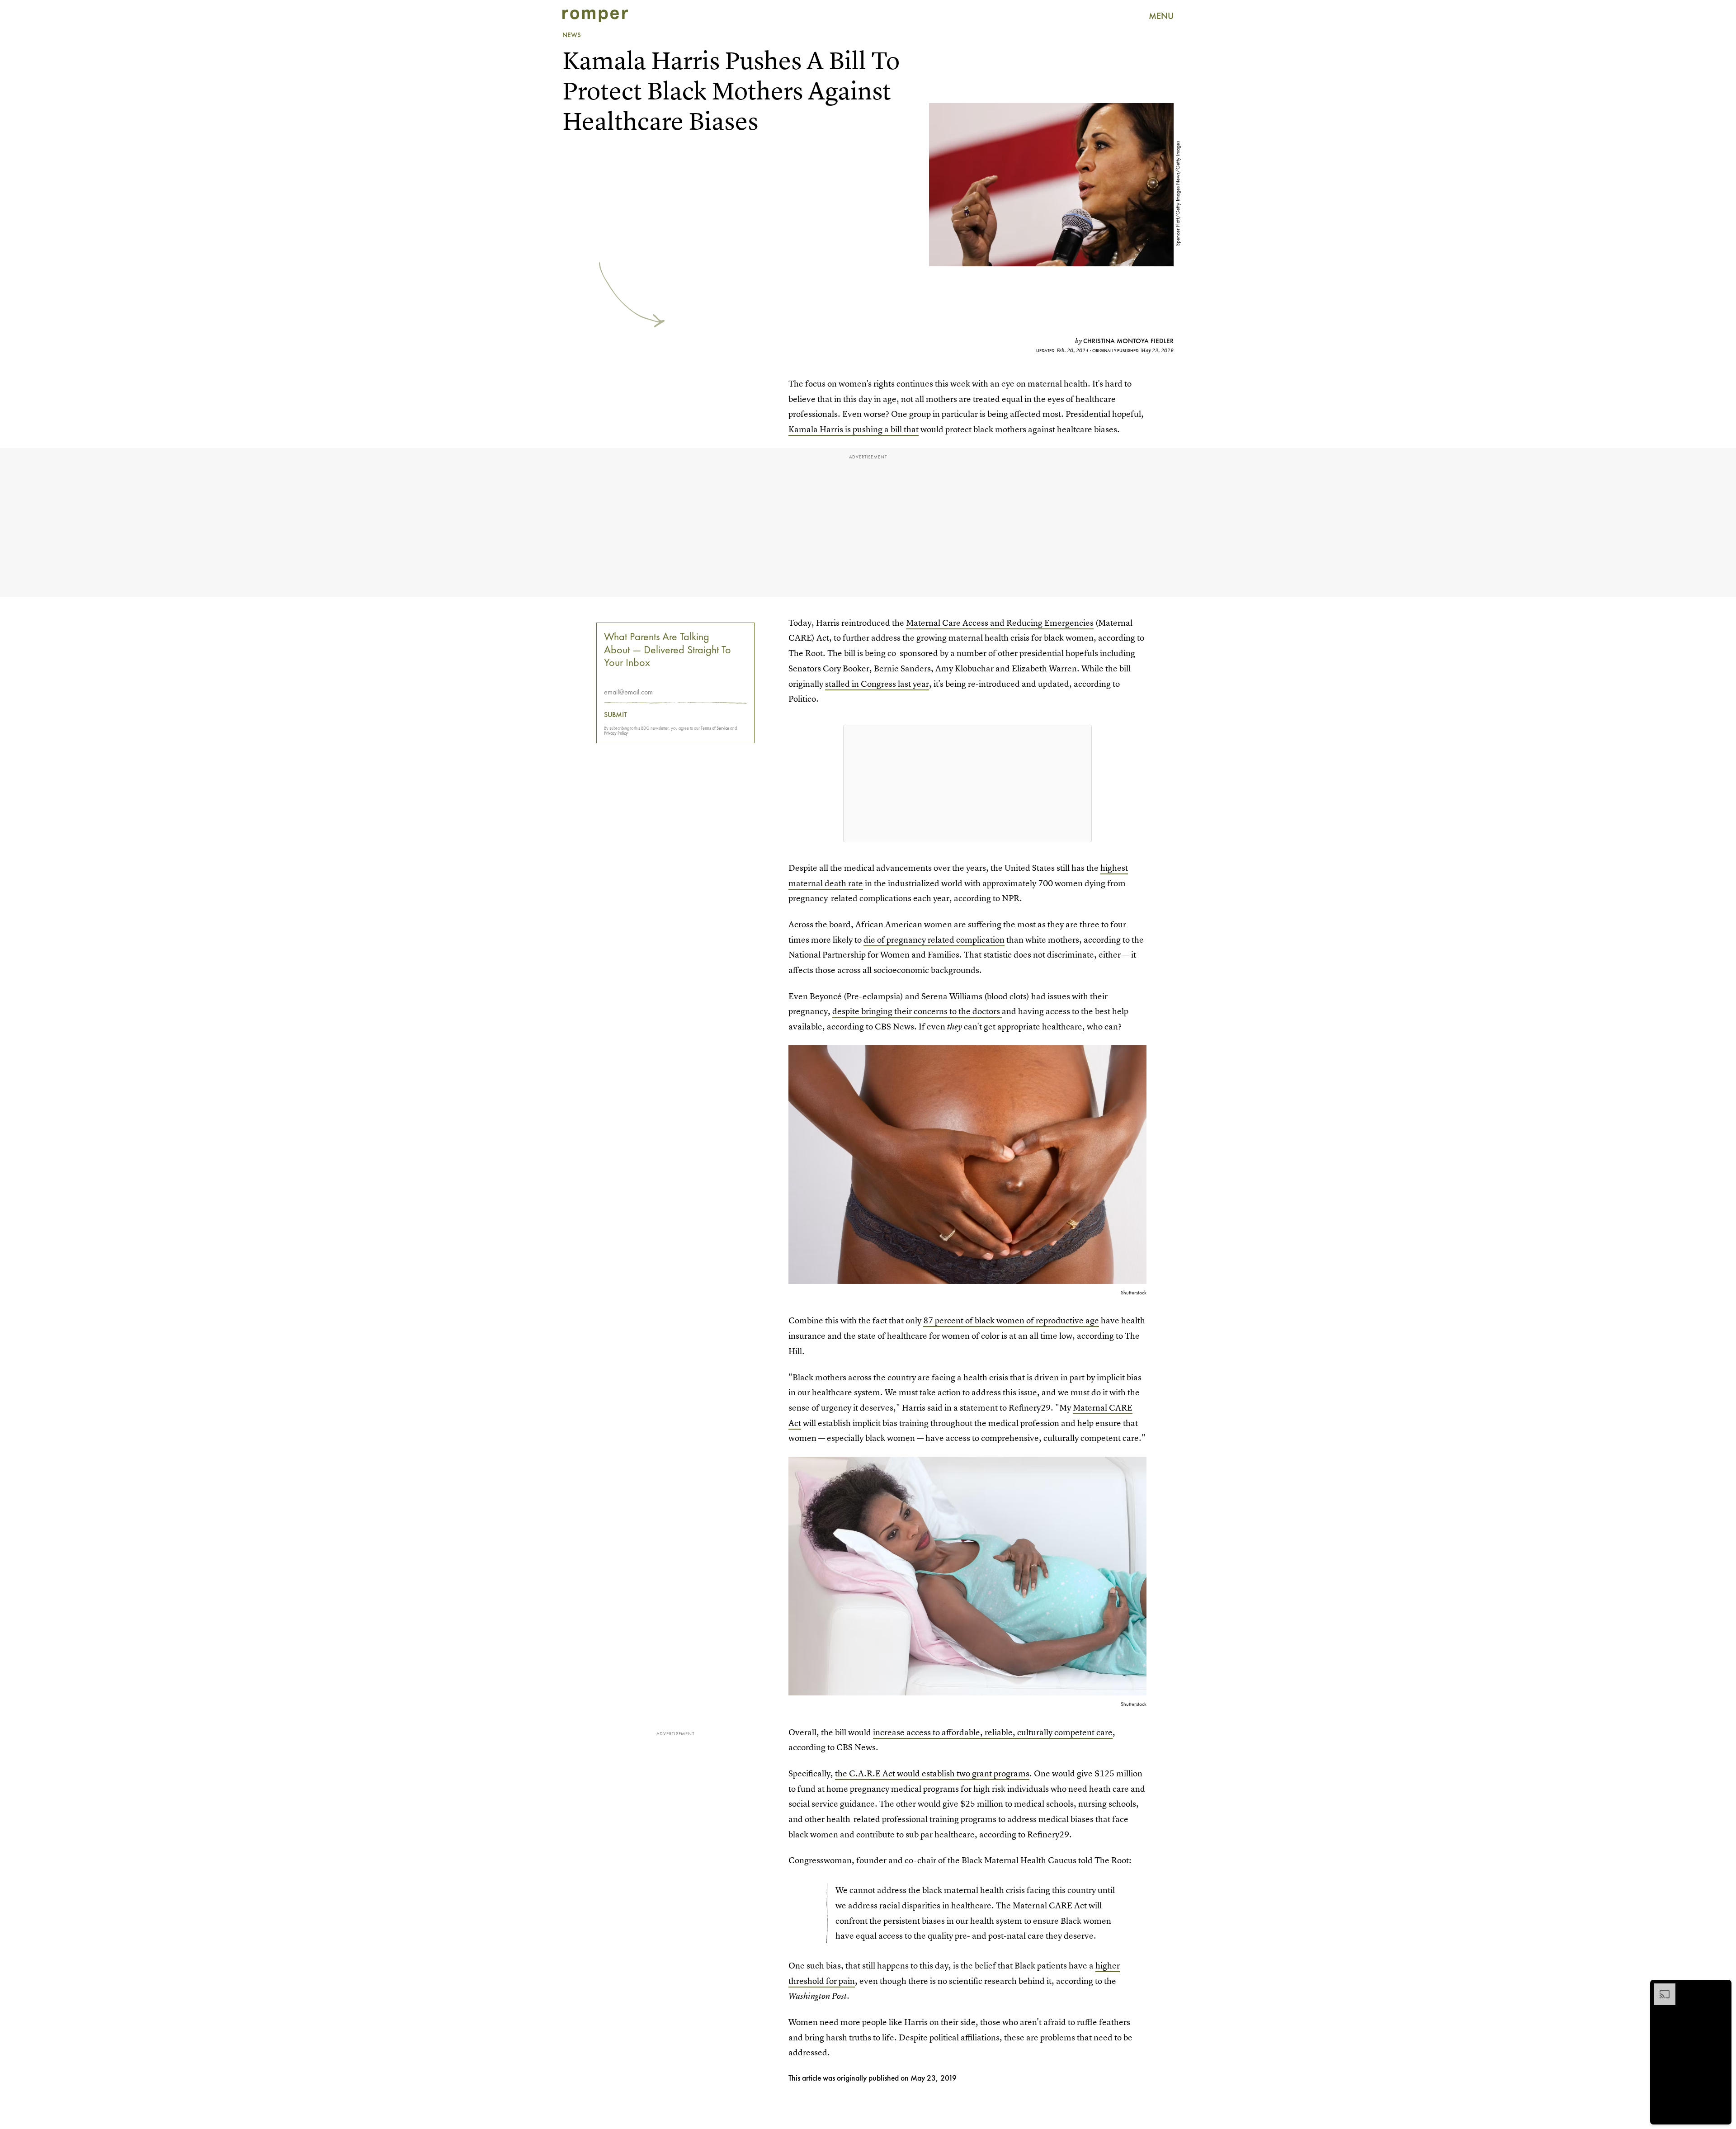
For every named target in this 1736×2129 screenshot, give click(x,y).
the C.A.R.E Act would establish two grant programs (932, 1773)
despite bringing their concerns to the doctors (917, 1011)
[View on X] (967, 784)
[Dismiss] (1722, 1988)
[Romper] (595, 16)
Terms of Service (715, 728)
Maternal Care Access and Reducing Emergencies (1000, 623)
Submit (616, 715)
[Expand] (1660, 1988)
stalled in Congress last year (877, 684)
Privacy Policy (616, 733)
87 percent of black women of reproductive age (1011, 1320)
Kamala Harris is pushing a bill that (854, 429)
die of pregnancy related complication (934, 940)
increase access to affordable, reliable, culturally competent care (993, 1732)
